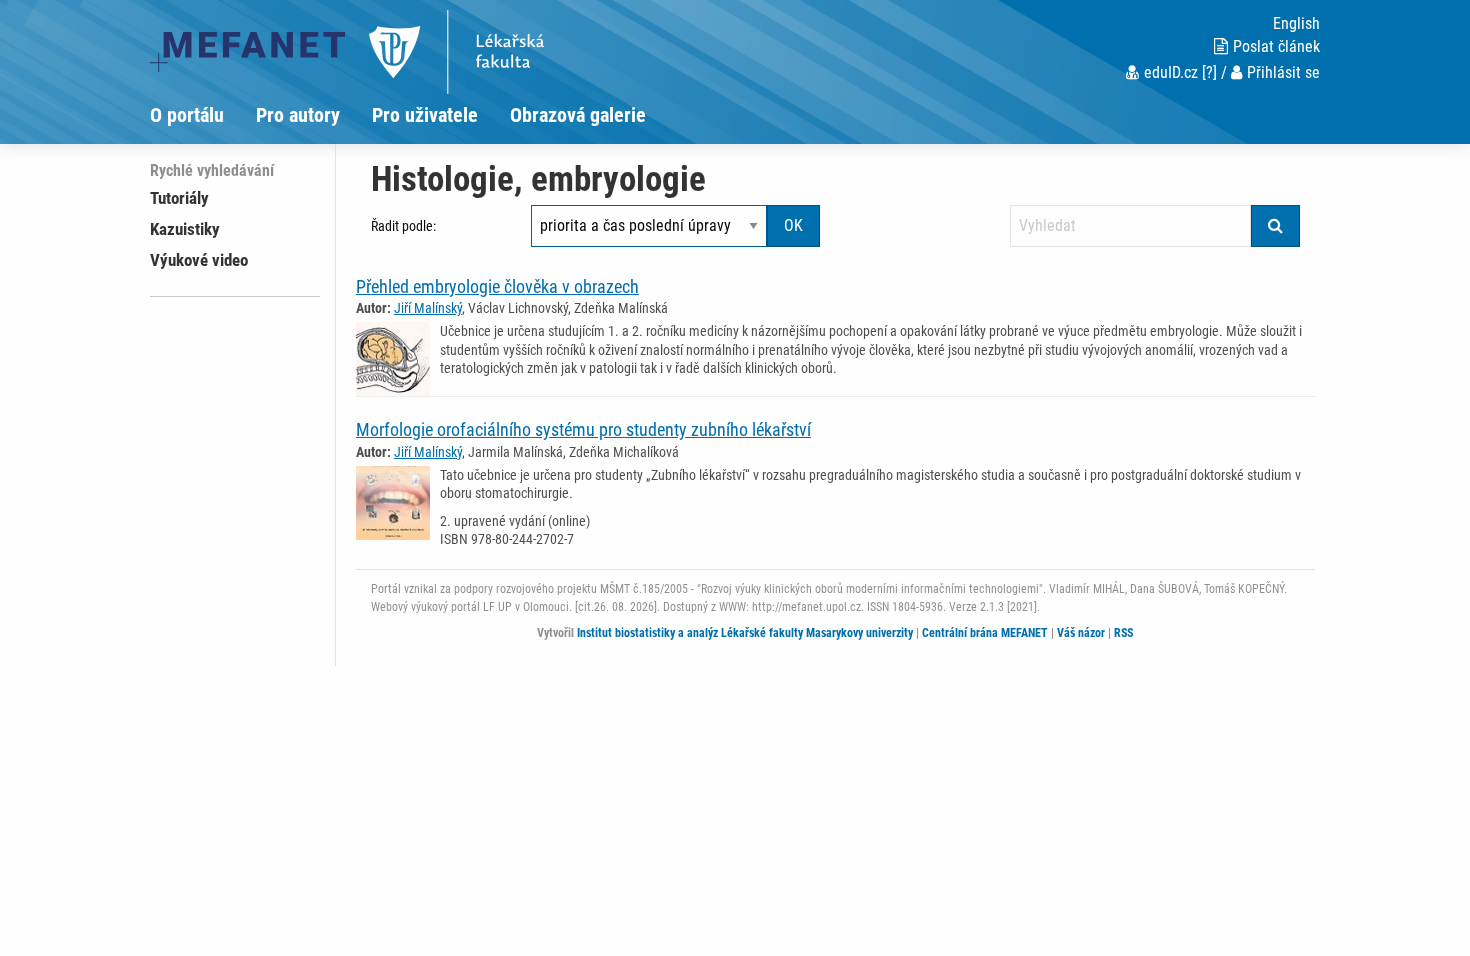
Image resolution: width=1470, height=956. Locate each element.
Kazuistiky (185, 229)
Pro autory (298, 115)
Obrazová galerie (578, 115)
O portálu (187, 115)
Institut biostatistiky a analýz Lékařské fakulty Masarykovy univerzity (745, 633)
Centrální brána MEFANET (985, 633)
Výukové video (199, 260)
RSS (1123, 633)
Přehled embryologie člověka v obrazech (497, 286)
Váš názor (1081, 633)
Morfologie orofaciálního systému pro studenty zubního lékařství (583, 429)
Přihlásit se (1283, 72)
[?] (1209, 72)
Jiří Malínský (428, 308)
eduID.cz (1171, 72)
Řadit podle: (403, 226)
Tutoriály (179, 198)
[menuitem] (203, 115)
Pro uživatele (425, 115)
